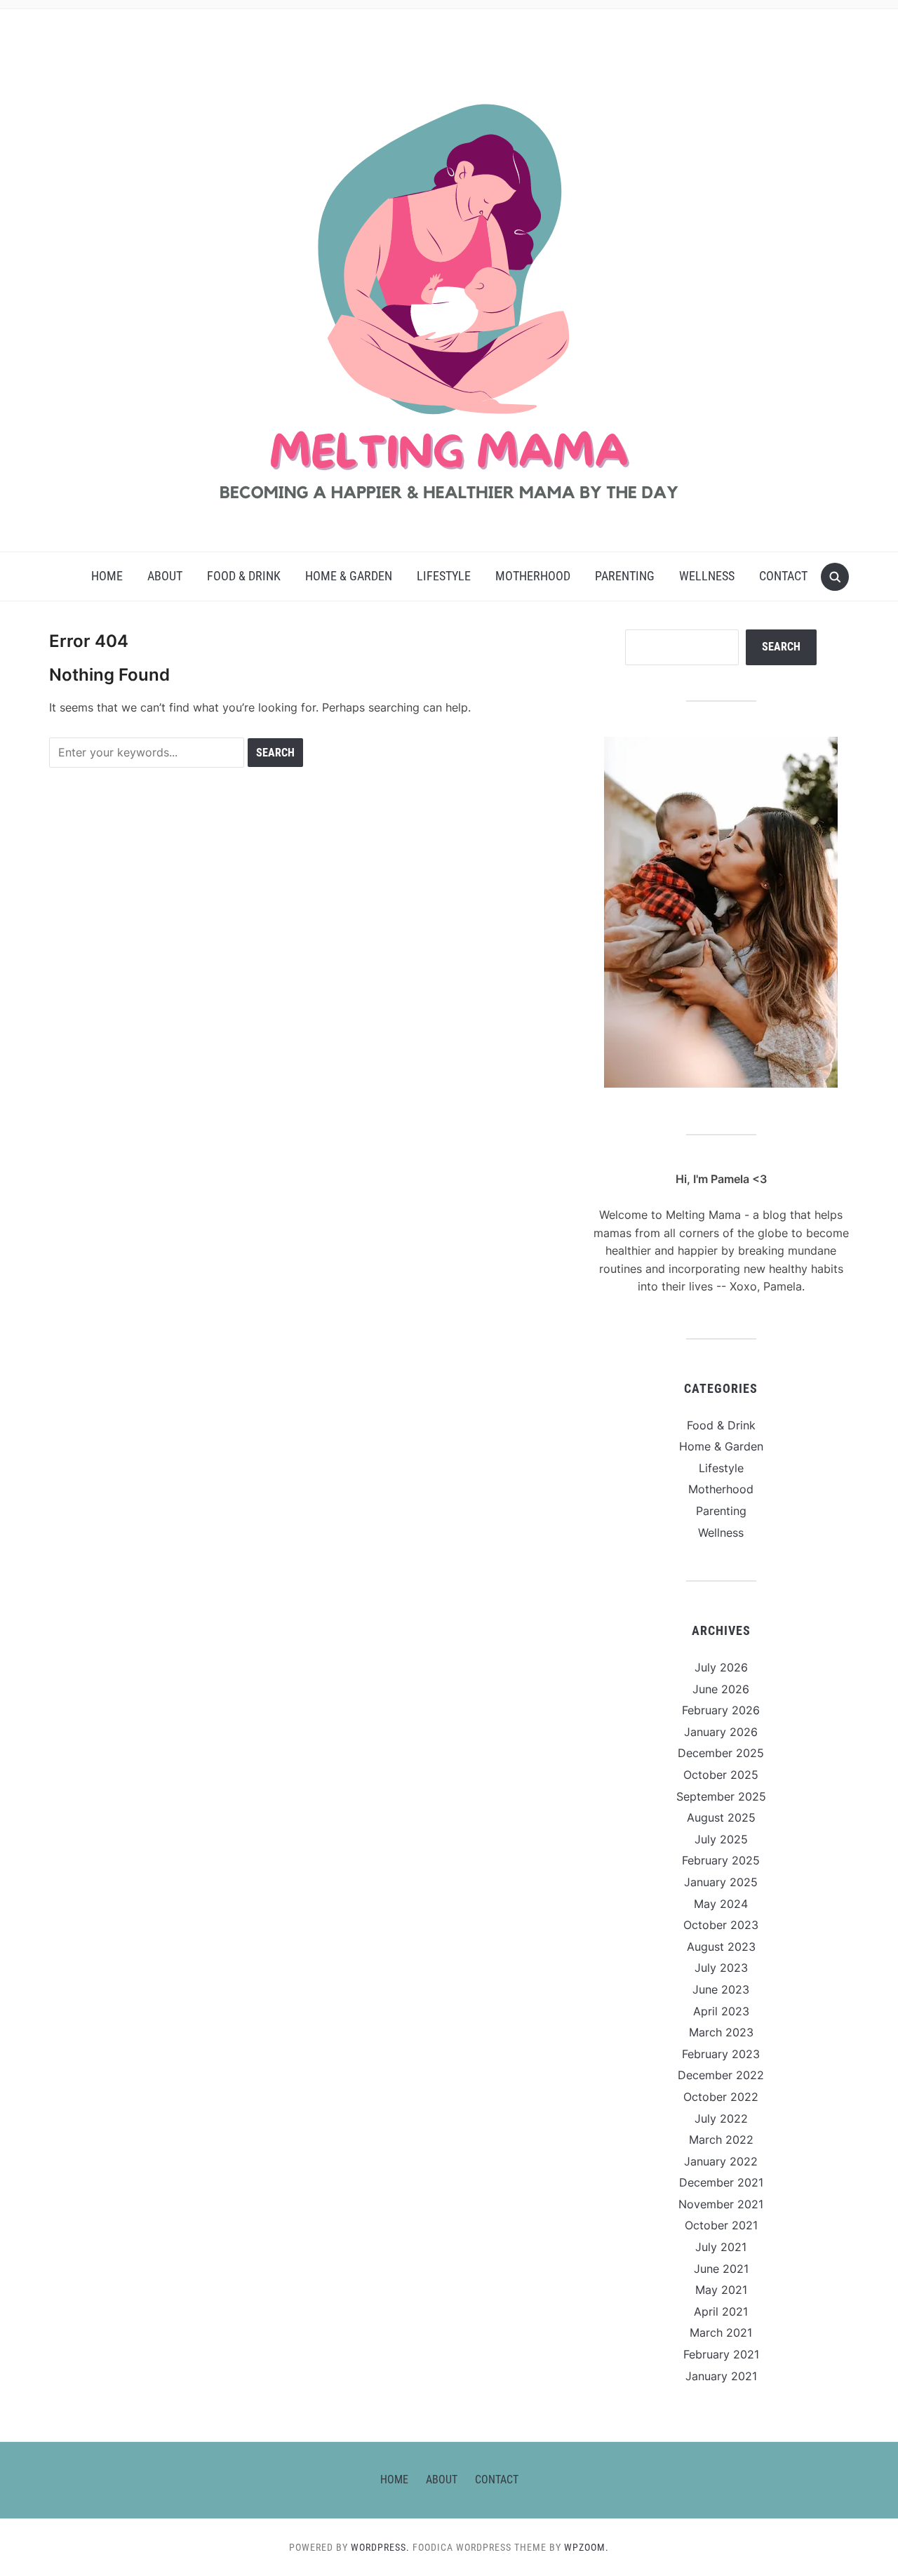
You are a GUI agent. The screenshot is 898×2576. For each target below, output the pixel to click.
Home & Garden (349, 576)
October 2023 (721, 1925)
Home (107, 576)
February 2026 (721, 1710)
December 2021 (721, 2182)
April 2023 (721, 2011)
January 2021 (721, 2376)
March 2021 (721, 2333)
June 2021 (721, 2269)
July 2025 (721, 1839)
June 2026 (721, 1689)
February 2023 (721, 2054)
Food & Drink (244, 576)
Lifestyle (444, 576)
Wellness (707, 576)
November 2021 (721, 2204)
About (165, 576)
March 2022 (721, 2140)
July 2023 (721, 1968)
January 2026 (721, 1732)
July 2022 (721, 2118)
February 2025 (721, 1860)
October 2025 (721, 1775)
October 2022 (721, 2097)
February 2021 (721, 2354)
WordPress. (380, 2547)
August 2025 (721, 1817)
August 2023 (721, 1947)
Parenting (625, 576)
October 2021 (721, 2225)
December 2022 (721, 2075)
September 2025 (721, 1796)
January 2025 (721, 1882)
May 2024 (721, 1904)
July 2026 (721, 1667)
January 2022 (721, 2161)
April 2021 (721, 2311)
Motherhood (533, 576)
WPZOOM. (587, 2547)
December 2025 (721, 1753)
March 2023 (721, 2032)
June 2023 (721, 1989)
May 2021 (721, 2290)
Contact (783, 576)
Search (781, 647)
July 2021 (721, 2247)
